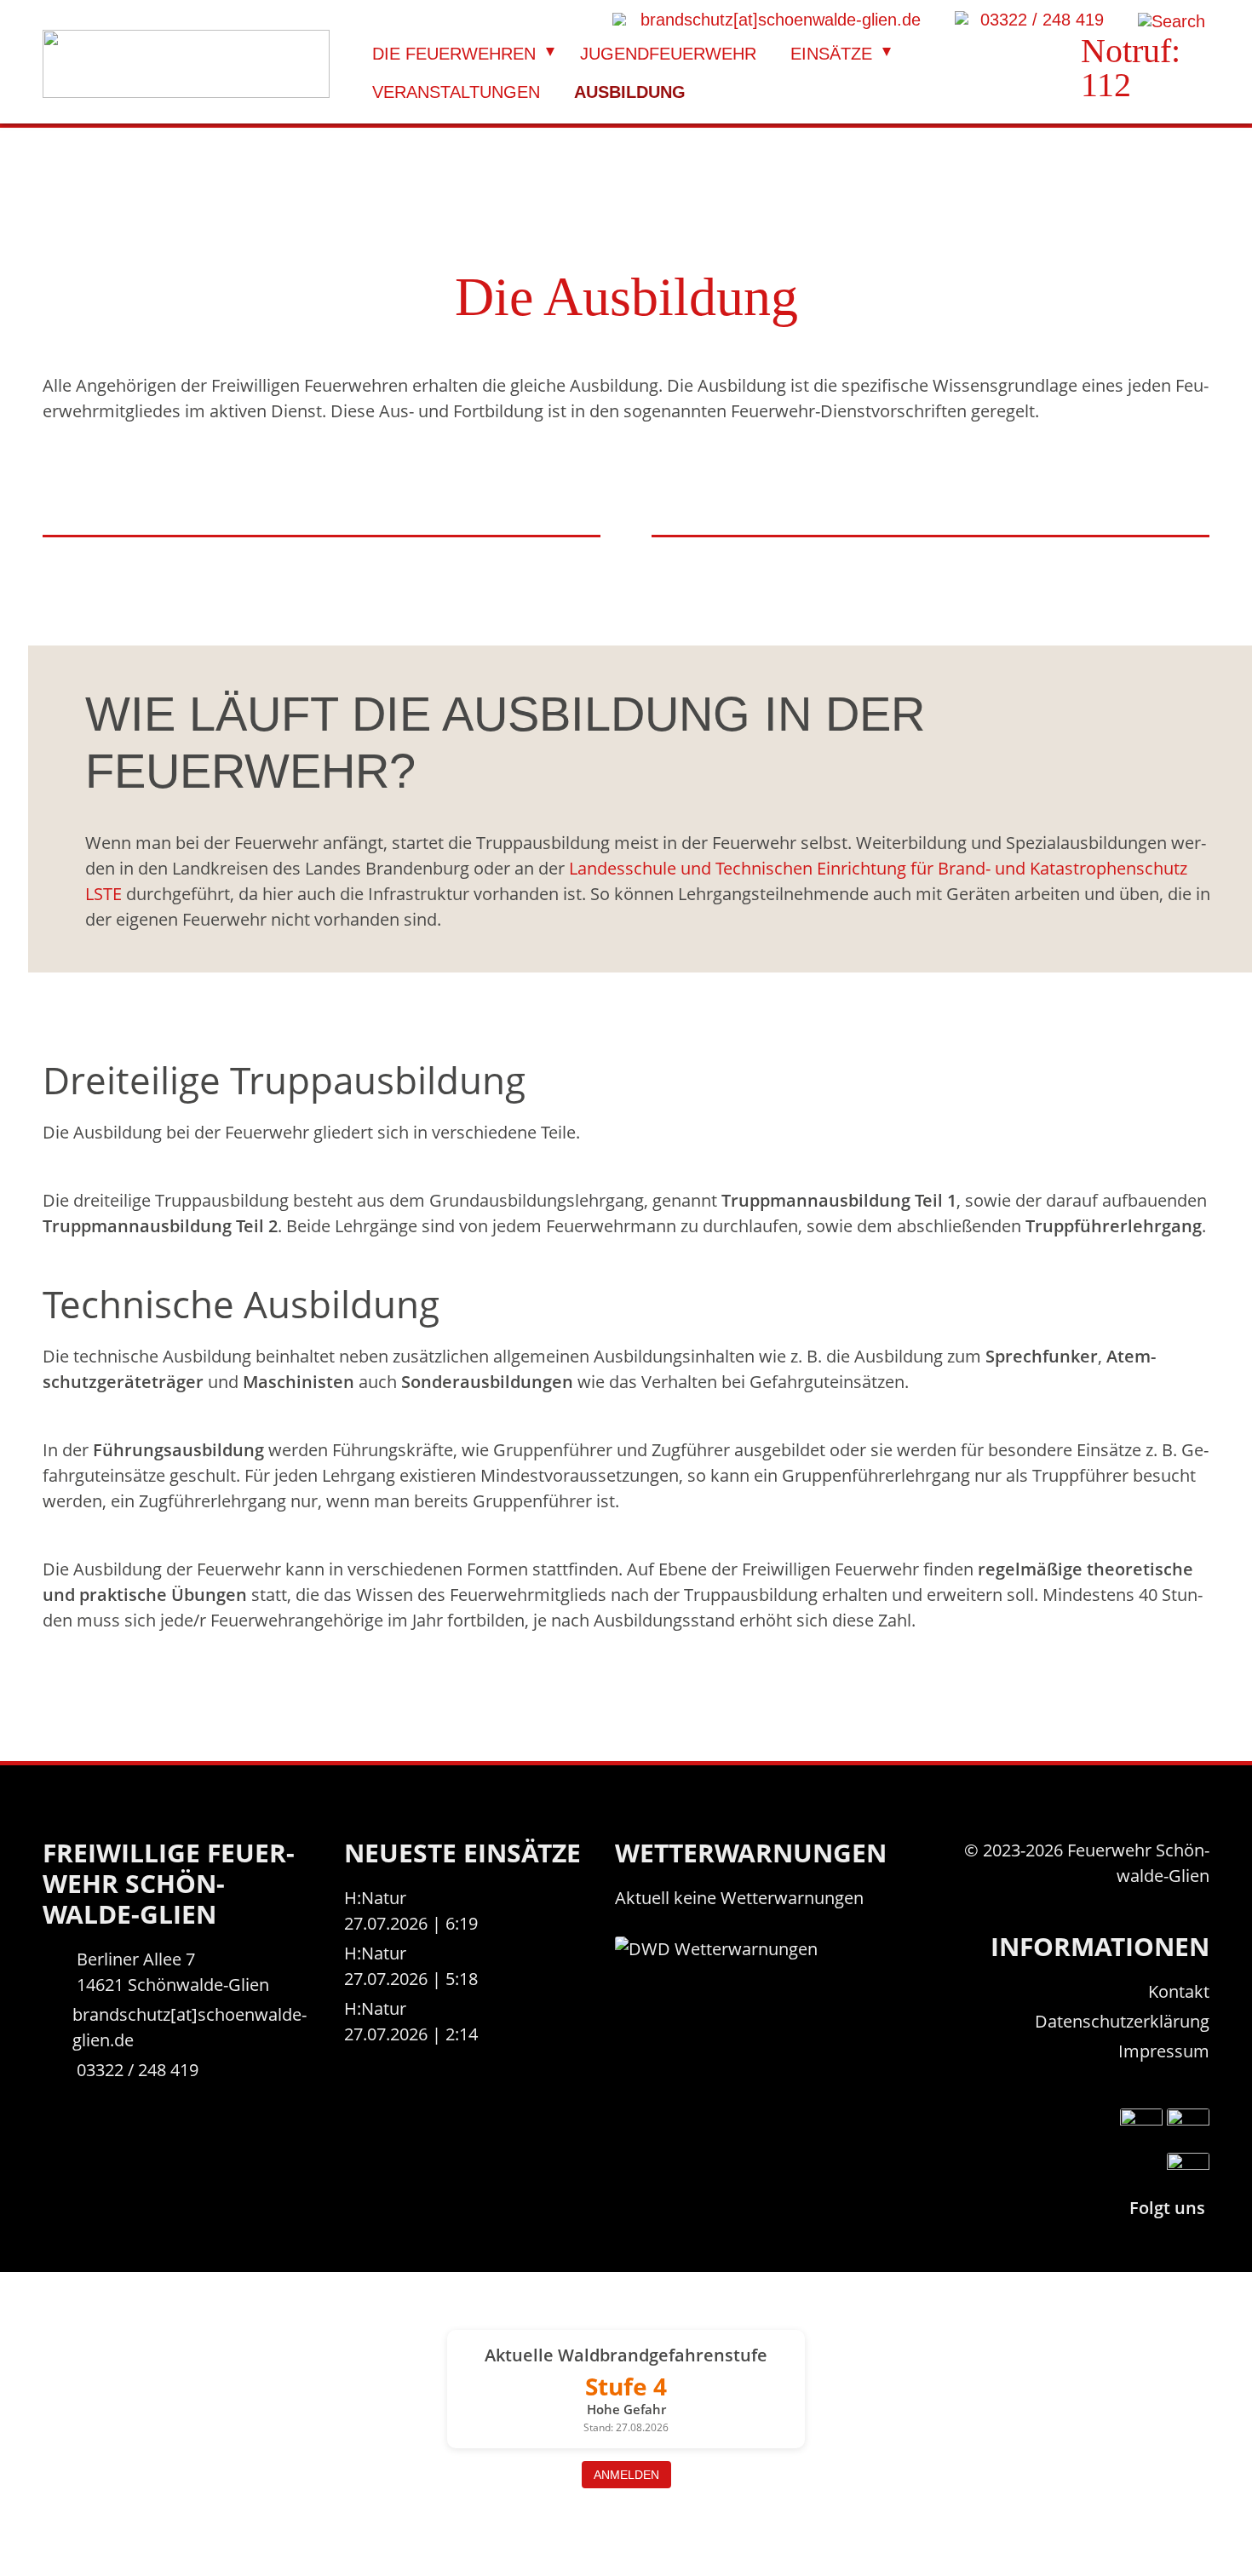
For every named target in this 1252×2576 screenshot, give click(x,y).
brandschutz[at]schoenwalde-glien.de (190, 2027)
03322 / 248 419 (138, 2070)
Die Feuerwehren (454, 54)
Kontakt (1179, 1991)
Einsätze (831, 54)
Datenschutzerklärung (1122, 2021)
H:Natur (375, 1898)
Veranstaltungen (456, 92)
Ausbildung (630, 92)
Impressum (1164, 2051)
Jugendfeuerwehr (668, 54)
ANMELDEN (626, 2475)
